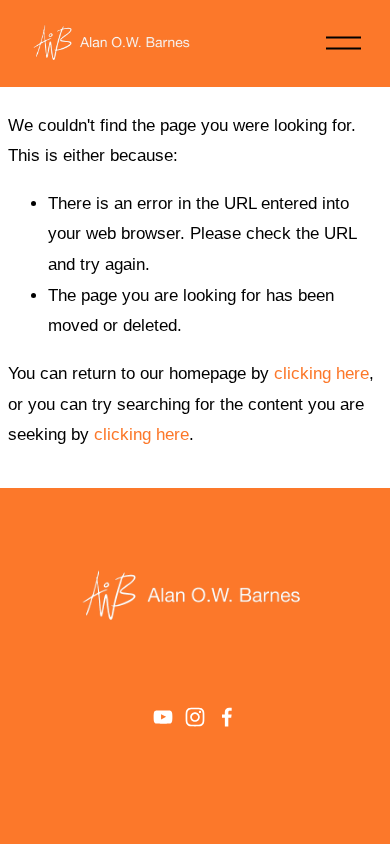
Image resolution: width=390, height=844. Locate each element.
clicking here (321, 373)
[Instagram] (195, 717)
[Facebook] (227, 717)
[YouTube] (163, 717)
